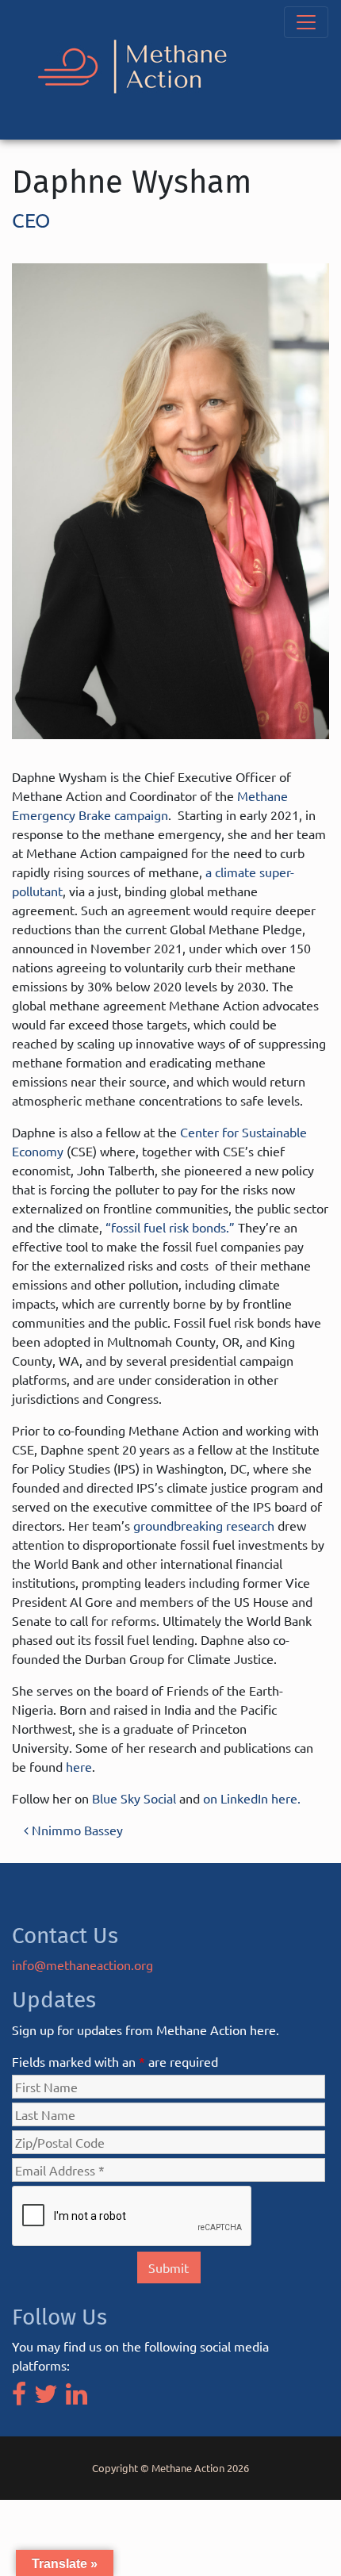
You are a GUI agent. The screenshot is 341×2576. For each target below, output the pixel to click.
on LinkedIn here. (252, 1798)
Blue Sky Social (134, 1798)
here (79, 1766)
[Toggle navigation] (306, 22)
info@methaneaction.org (82, 1965)
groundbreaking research (204, 1525)
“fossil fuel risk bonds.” (170, 1227)
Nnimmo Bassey (76, 1830)
